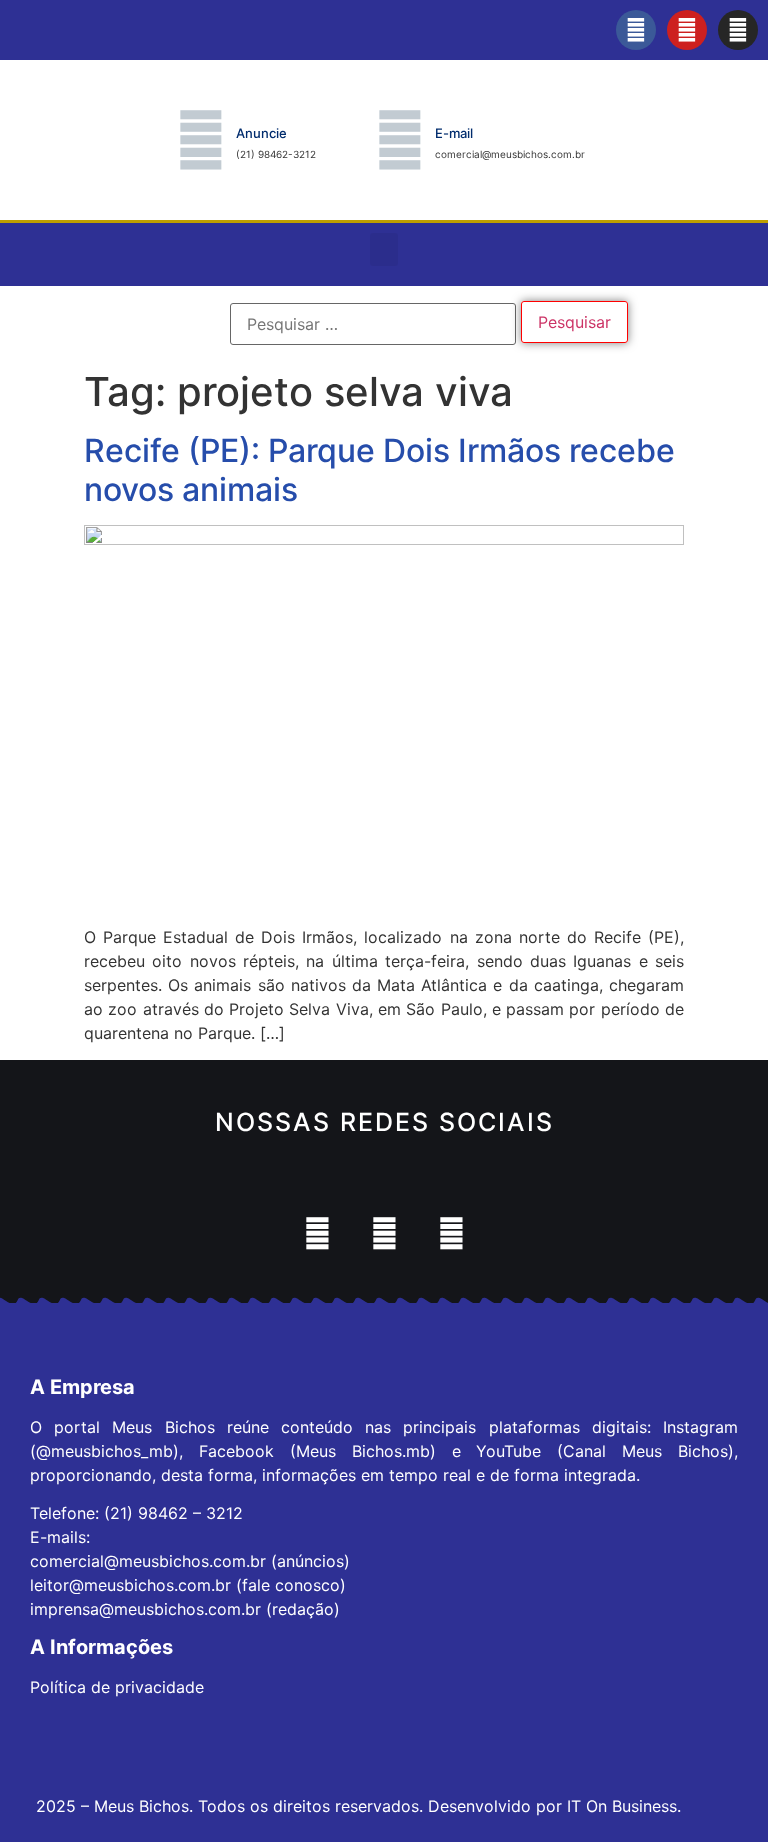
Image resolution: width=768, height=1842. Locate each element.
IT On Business (622, 1806)
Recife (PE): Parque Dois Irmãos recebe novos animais (379, 469)
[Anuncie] (201, 140)
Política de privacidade (117, 1687)
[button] (384, 249)
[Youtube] (687, 30)
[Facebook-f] (636, 30)
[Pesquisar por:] (373, 324)
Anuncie (261, 133)
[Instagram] (738, 30)
